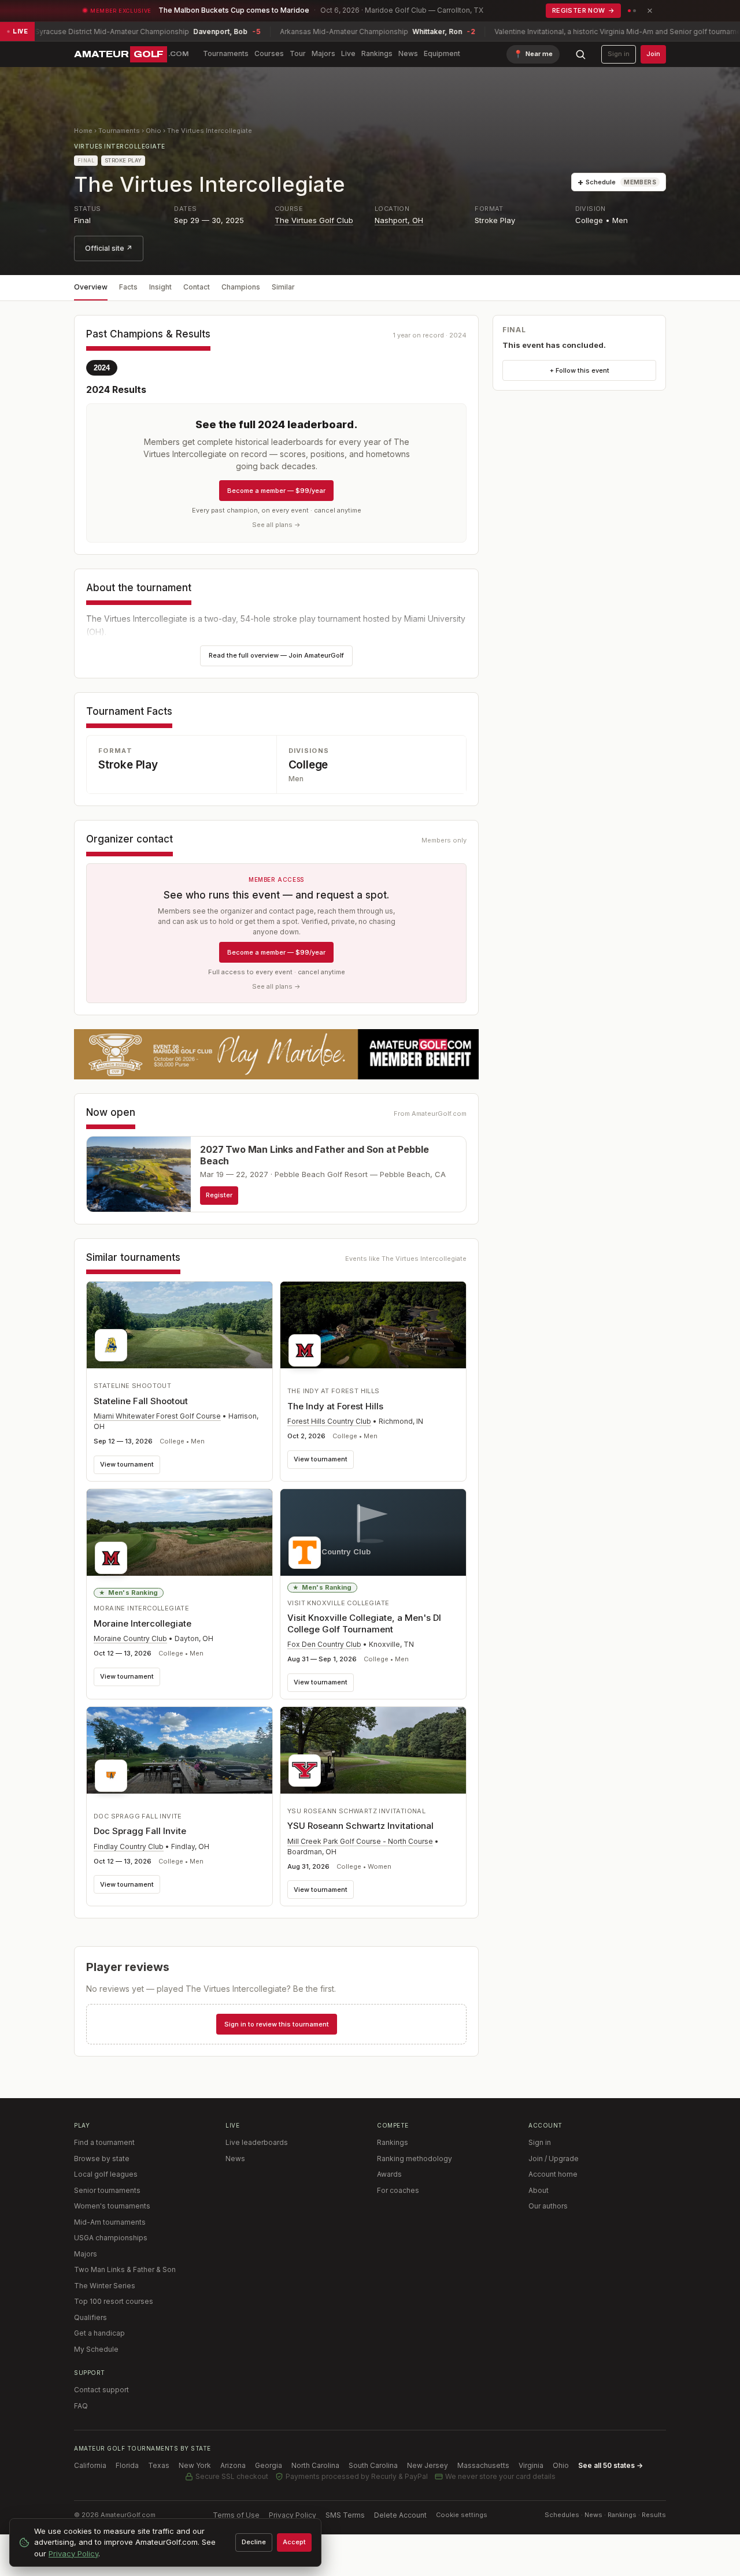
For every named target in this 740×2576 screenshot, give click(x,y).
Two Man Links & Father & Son (125, 2269)
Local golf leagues (106, 2174)
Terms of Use (236, 2515)
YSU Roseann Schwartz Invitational (360, 1826)
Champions (241, 287)
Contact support (101, 2390)
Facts (128, 287)
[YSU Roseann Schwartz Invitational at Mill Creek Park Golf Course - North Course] (373, 1750)
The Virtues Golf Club (314, 220)
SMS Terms (345, 2515)
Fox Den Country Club (324, 1644)
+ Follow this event (580, 370)
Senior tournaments (107, 2190)
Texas (159, 2465)
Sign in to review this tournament (277, 2024)
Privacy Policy (293, 2515)
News (408, 53)
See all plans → (276, 525)
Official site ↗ (109, 248)
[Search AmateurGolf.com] (580, 54)
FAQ (81, 2406)
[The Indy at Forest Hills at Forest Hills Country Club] (373, 1328)
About (539, 2190)
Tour (298, 53)
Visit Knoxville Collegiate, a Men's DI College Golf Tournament (364, 1623)
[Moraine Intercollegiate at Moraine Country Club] (180, 1535)
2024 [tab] (102, 368)
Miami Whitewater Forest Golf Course (157, 1416)
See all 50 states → (610, 2465)
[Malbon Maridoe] (276, 1054)
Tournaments (226, 53)
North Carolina (315, 2465)
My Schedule (96, 2349)
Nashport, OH (399, 220)
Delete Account (400, 2515)
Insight (160, 287)
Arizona (233, 2465)
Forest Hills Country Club (329, 1421)
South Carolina (373, 2465)
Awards (389, 2174)
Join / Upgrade (554, 2159)
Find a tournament (104, 2142)
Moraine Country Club (130, 1638)
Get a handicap (99, 2333)
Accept (294, 2542)
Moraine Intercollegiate (143, 1623)
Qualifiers (90, 2317)
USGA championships (111, 2238)
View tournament (127, 1464)
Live (348, 53)
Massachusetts (483, 2465)
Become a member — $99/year (276, 491)
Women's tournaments (112, 2206)
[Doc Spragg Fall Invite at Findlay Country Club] (180, 1753)
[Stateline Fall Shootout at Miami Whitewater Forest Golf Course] (180, 1325)
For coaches (398, 2190)
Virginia (531, 2465)
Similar (283, 287)
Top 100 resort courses (114, 2301)
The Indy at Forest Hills (335, 1406)
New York (195, 2465)
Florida (127, 2465)
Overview (91, 287)
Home (83, 131)
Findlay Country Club (129, 1846)
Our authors (548, 2206)
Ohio (153, 131)
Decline (254, 2542)
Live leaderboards (257, 2142)
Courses (269, 53)
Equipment (442, 53)
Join (653, 54)
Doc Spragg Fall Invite (140, 1831)
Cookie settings (462, 2515)
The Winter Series (105, 2286)
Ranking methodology (415, 2159)
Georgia (269, 2465)
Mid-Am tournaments (110, 2222)
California (90, 2465)
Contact (197, 287)
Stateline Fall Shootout (141, 1401)
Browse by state (102, 2159)
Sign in (619, 54)
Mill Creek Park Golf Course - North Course (360, 1841)
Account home (553, 2174)
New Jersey (428, 2465)
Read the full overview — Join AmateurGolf (276, 655)
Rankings (377, 53)
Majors (323, 53)
